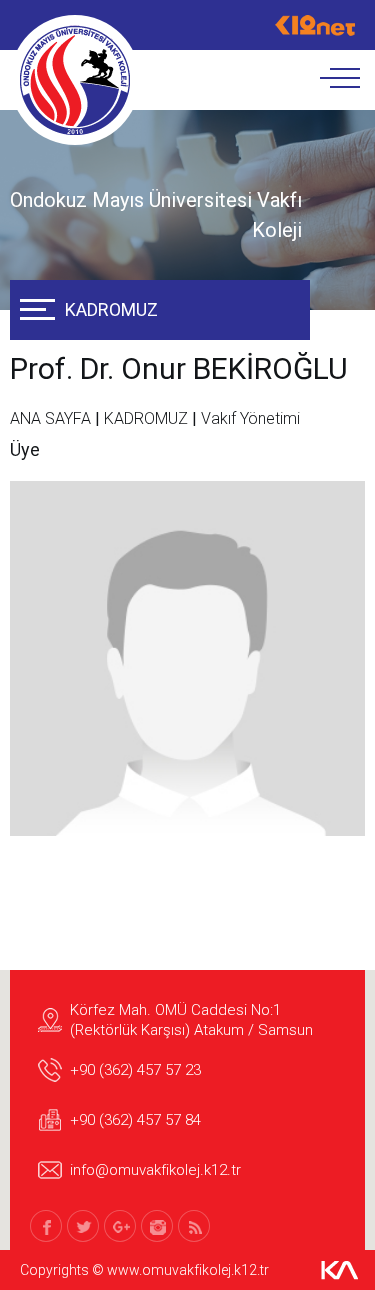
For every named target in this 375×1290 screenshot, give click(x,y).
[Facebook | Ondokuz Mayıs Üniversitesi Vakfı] (46, 1226)
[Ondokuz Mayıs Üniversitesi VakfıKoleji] (75, 80)
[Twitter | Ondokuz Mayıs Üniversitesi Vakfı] (83, 1226)
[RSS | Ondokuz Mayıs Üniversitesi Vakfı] (194, 1226)
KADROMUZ (111, 309)
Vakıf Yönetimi (250, 418)
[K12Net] (315, 25)
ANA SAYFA (50, 418)
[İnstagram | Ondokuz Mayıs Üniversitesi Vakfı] (157, 1226)
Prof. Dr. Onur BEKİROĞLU (179, 368)
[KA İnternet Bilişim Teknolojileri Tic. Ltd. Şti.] (340, 1270)
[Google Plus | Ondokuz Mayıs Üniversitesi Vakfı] (120, 1226)
